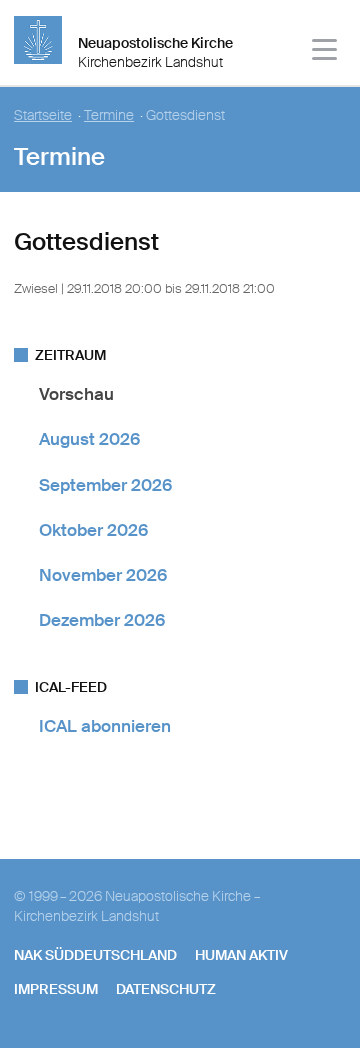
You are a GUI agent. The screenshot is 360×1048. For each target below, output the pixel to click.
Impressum (56, 989)
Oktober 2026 (93, 530)
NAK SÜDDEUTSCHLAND (95, 955)
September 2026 (105, 485)
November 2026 (103, 575)
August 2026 (89, 439)
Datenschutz (166, 989)
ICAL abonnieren (105, 726)
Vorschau (76, 394)
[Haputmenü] (325, 52)
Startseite (43, 115)
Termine (109, 115)
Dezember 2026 (102, 620)
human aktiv (241, 955)
